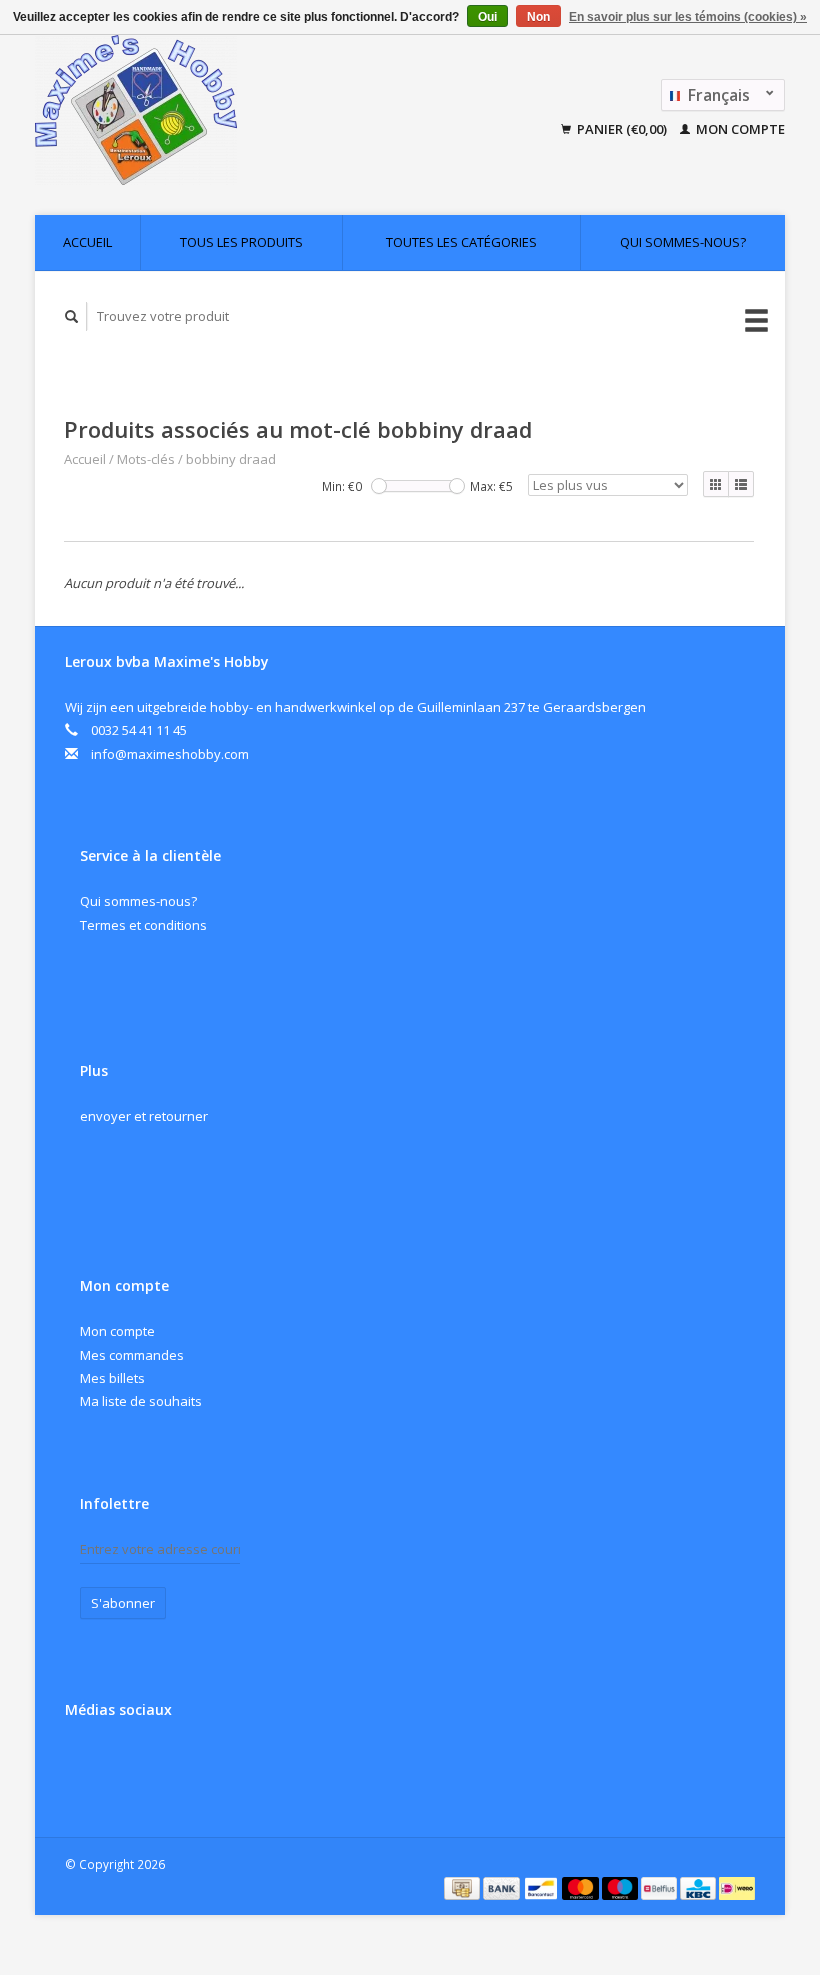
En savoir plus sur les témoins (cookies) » (688, 17)
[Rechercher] (72, 316)
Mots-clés (146, 459)
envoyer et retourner (144, 1116)
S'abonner (123, 1603)
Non (538, 17)
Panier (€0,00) (622, 129)
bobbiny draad (231, 459)
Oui (487, 17)
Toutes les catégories (461, 242)
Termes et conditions (143, 925)
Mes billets (112, 1378)
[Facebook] (84, 1763)
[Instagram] (125, 1763)
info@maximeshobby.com (170, 754)
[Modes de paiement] (463, 1887)
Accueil (87, 242)
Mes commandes (132, 1355)
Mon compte (739, 129)
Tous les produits (241, 242)
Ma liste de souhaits (141, 1401)
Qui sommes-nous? (683, 242)
